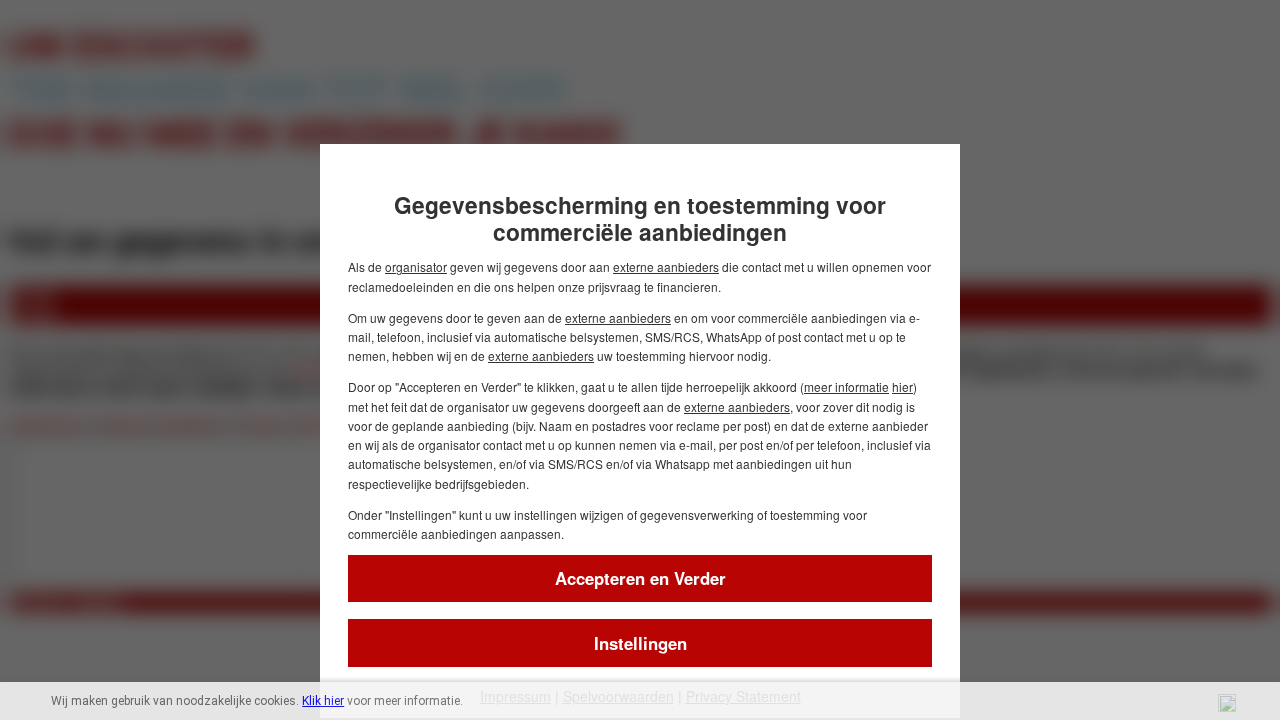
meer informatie (846, 386)
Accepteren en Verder (640, 578)
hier (902, 386)
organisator (416, 266)
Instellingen (640, 643)
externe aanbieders (666, 266)
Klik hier (323, 701)
